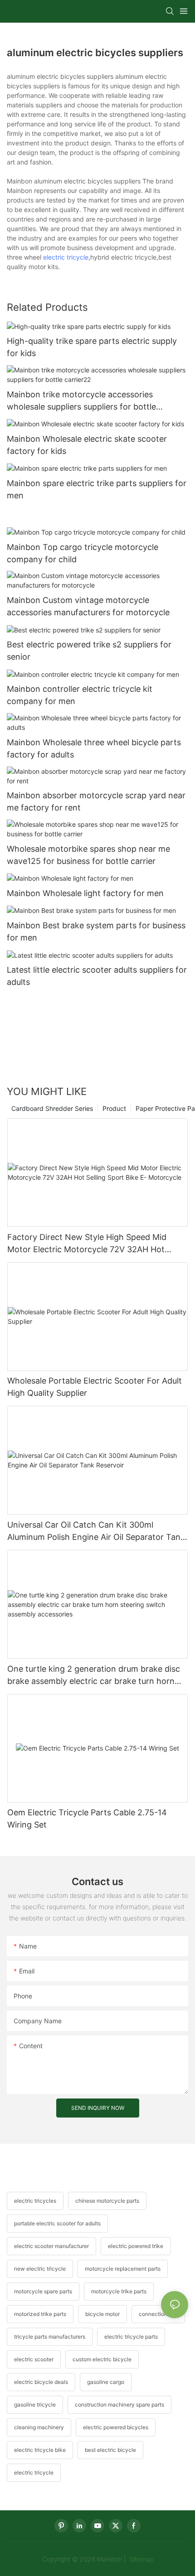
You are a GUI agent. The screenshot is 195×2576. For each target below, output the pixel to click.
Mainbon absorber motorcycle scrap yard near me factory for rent (96, 801)
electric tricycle (66, 257)
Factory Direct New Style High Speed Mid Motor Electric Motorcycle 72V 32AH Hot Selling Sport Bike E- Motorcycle (87, 1244)
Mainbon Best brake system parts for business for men (96, 931)
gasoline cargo (106, 2382)
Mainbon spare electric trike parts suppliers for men (97, 489)
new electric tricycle (40, 2269)
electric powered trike (136, 2246)
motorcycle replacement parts (123, 2269)
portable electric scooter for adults (57, 2223)
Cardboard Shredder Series (52, 1108)
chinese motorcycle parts (107, 2201)
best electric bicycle (110, 2450)
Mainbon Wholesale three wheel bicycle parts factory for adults (94, 748)
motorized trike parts (40, 2314)
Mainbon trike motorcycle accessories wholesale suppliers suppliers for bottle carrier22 (81, 401)
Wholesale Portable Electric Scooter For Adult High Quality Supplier (95, 1387)
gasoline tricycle (35, 2405)
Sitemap (140, 2559)
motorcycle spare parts (43, 2291)
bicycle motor (102, 2314)
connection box (158, 2314)
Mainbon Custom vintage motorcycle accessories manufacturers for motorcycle (88, 606)
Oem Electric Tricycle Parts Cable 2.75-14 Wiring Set (87, 1819)
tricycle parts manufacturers (50, 2337)
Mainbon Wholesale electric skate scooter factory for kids (87, 445)
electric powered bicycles (116, 2427)
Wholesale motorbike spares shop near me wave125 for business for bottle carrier (88, 855)
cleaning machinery (39, 2427)
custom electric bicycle (102, 2359)
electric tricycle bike (40, 2450)
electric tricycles (35, 2201)
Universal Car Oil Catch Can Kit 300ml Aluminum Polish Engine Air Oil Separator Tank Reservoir (96, 1532)
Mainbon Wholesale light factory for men (85, 893)
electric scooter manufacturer (51, 2246)
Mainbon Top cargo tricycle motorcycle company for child (83, 553)
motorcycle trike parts (119, 2291)
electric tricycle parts (131, 2337)
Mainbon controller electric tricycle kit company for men (80, 695)
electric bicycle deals (41, 2382)
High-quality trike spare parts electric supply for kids (92, 347)
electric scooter (34, 2359)
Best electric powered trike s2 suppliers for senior (89, 651)
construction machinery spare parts (119, 2405)
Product (114, 1108)
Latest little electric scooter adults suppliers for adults (97, 976)
